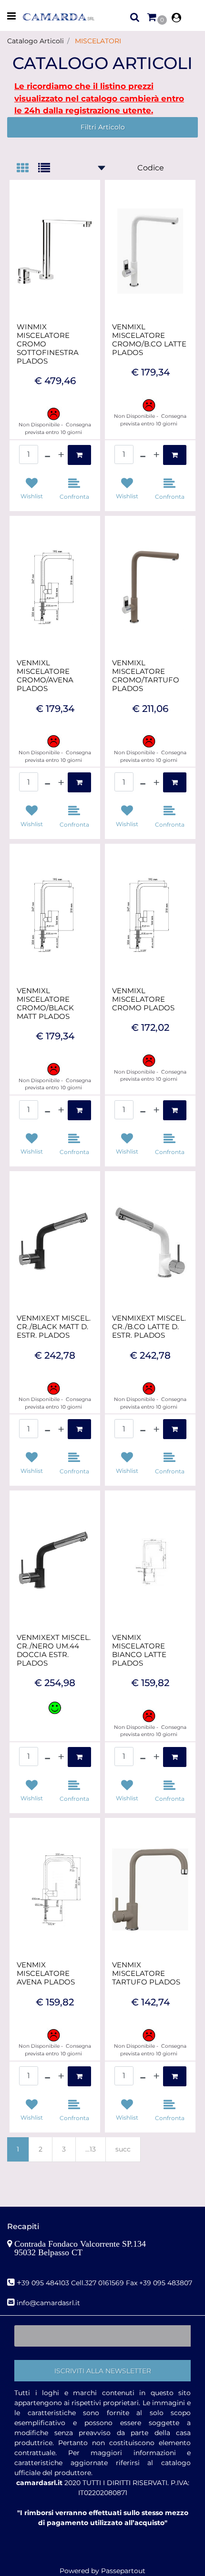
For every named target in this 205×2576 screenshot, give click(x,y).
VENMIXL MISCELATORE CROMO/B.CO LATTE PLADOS (149, 340)
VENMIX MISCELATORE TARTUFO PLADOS (146, 1974)
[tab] (27, 169)
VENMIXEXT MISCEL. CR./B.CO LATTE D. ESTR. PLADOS (149, 1327)
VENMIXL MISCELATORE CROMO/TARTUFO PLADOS (146, 676)
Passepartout (123, 2571)
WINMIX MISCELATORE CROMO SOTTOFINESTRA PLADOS (48, 344)
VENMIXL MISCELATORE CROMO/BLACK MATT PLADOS (45, 1004)
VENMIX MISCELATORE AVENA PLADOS (46, 1974)
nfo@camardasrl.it (49, 2303)
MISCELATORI (98, 41)
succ (123, 2149)
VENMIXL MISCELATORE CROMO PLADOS (143, 999)
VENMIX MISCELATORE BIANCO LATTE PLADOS (139, 1650)
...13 (91, 2149)
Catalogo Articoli (36, 41)
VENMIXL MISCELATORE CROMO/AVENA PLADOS (45, 676)
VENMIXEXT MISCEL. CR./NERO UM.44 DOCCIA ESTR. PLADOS (54, 1650)
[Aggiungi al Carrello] (79, 455)
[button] (102, 2371)
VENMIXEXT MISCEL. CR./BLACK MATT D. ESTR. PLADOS (54, 1327)
